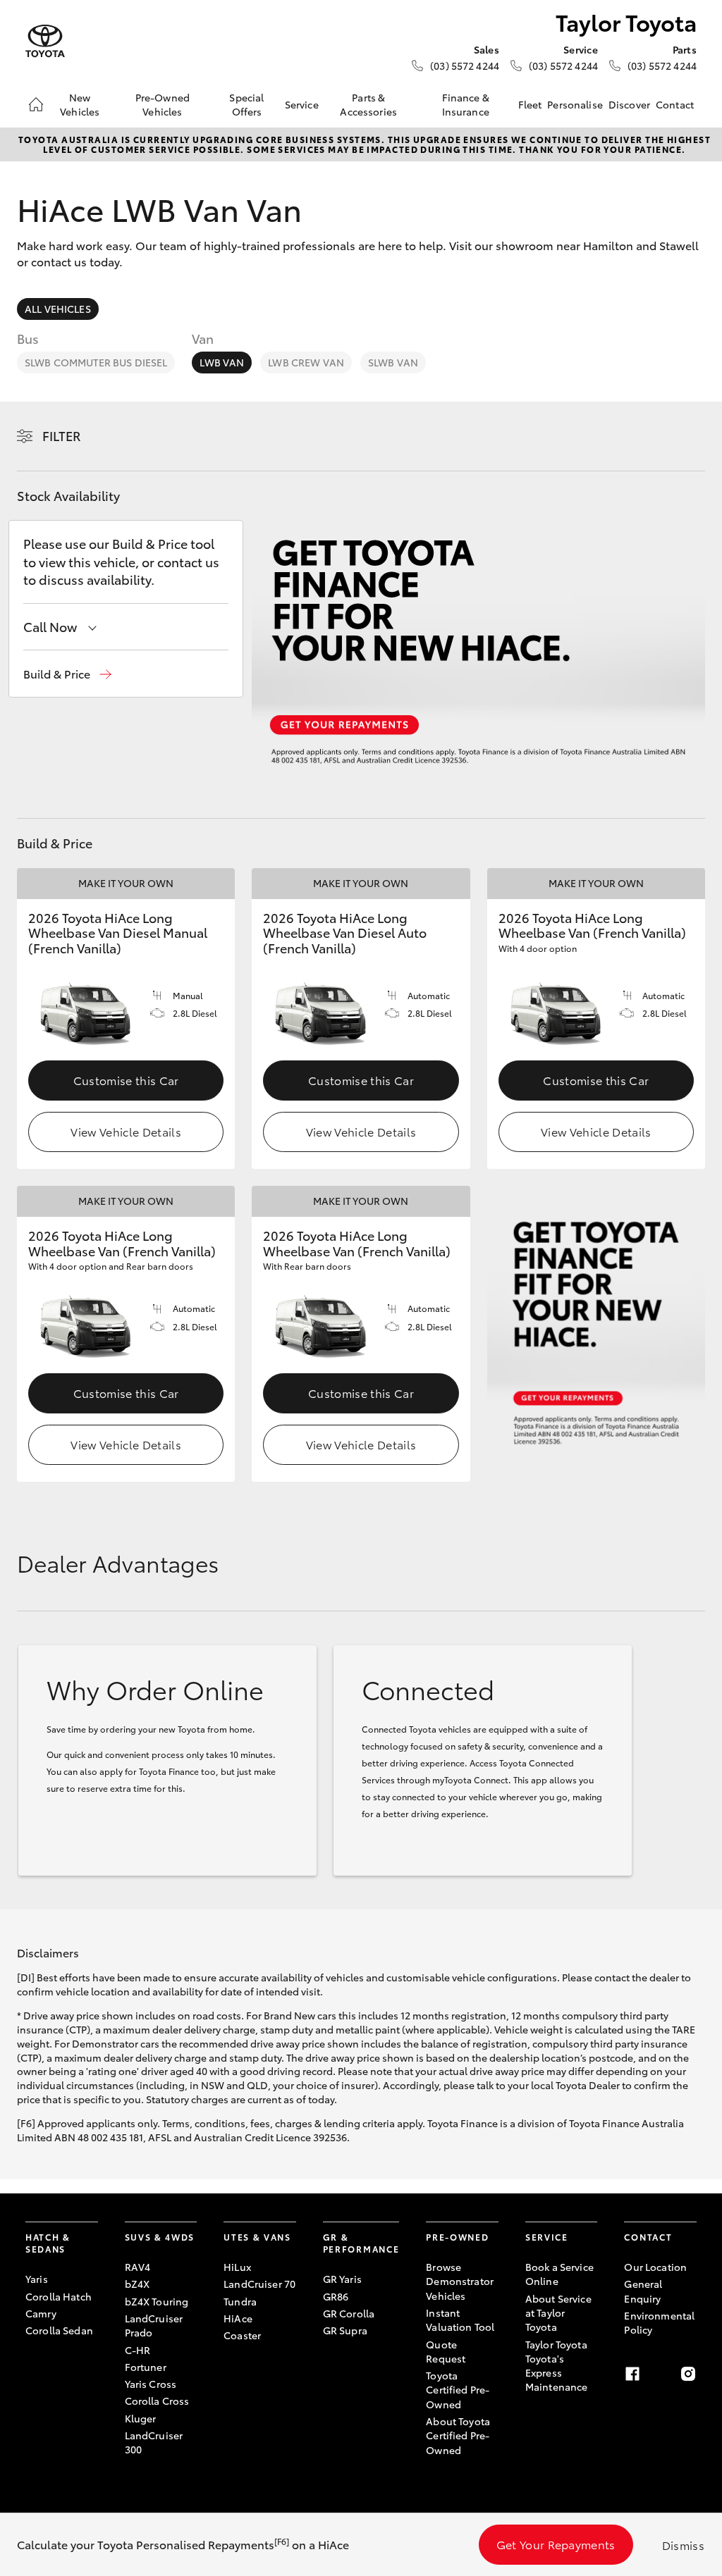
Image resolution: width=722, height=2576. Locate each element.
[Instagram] (688, 2374)
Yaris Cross (151, 2384)
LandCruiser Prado (154, 2325)
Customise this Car (126, 1080)
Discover (629, 104)
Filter (62, 435)
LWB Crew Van (306, 362)
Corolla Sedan (59, 2330)
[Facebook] (632, 2374)
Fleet (530, 104)
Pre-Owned (457, 2237)
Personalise (575, 104)
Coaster (242, 2335)
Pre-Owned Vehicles (163, 104)
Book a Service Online (559, 2274)
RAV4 (138, 2267)
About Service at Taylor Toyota (558, 2313)
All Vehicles (58, 309)
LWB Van (222, 362)
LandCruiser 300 (154, 2442)
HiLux (237, 2267)
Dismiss (683, 2545)
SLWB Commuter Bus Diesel (96, 362)
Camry (41, 2313)
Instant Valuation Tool (460, 2320)
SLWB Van (393, 362)
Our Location (655, 2267)
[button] (67, 674)
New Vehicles (80, 104)
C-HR (138, 2350)
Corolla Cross (157, 2401)
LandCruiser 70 (259, 2284)
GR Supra (345, 2330)
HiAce (238, 2318)
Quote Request (446, 2351)
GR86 (336, 2296)
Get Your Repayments (556, 2544)
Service (302, 104)
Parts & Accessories (368, 104)
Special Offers (246, 104)
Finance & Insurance (466, 104)
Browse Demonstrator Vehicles (460, 2281)
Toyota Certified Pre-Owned (458, 2390)
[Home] (36, 104)
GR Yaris (342, 2279)
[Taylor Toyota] (45, 41)
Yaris (37, 2279)
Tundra (240, 2301)
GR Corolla (349, 2313)
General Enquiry (643, 2291)
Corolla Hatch (59, 2296)
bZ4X (137, 2284)
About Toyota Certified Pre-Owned (458, 2435)
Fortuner (146, 2367)
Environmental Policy (659, 2322)
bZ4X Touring (157, 2301)
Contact (675, 104)
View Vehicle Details (126, 1131)
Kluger (141, 2418)
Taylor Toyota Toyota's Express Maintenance (557, 2366)
